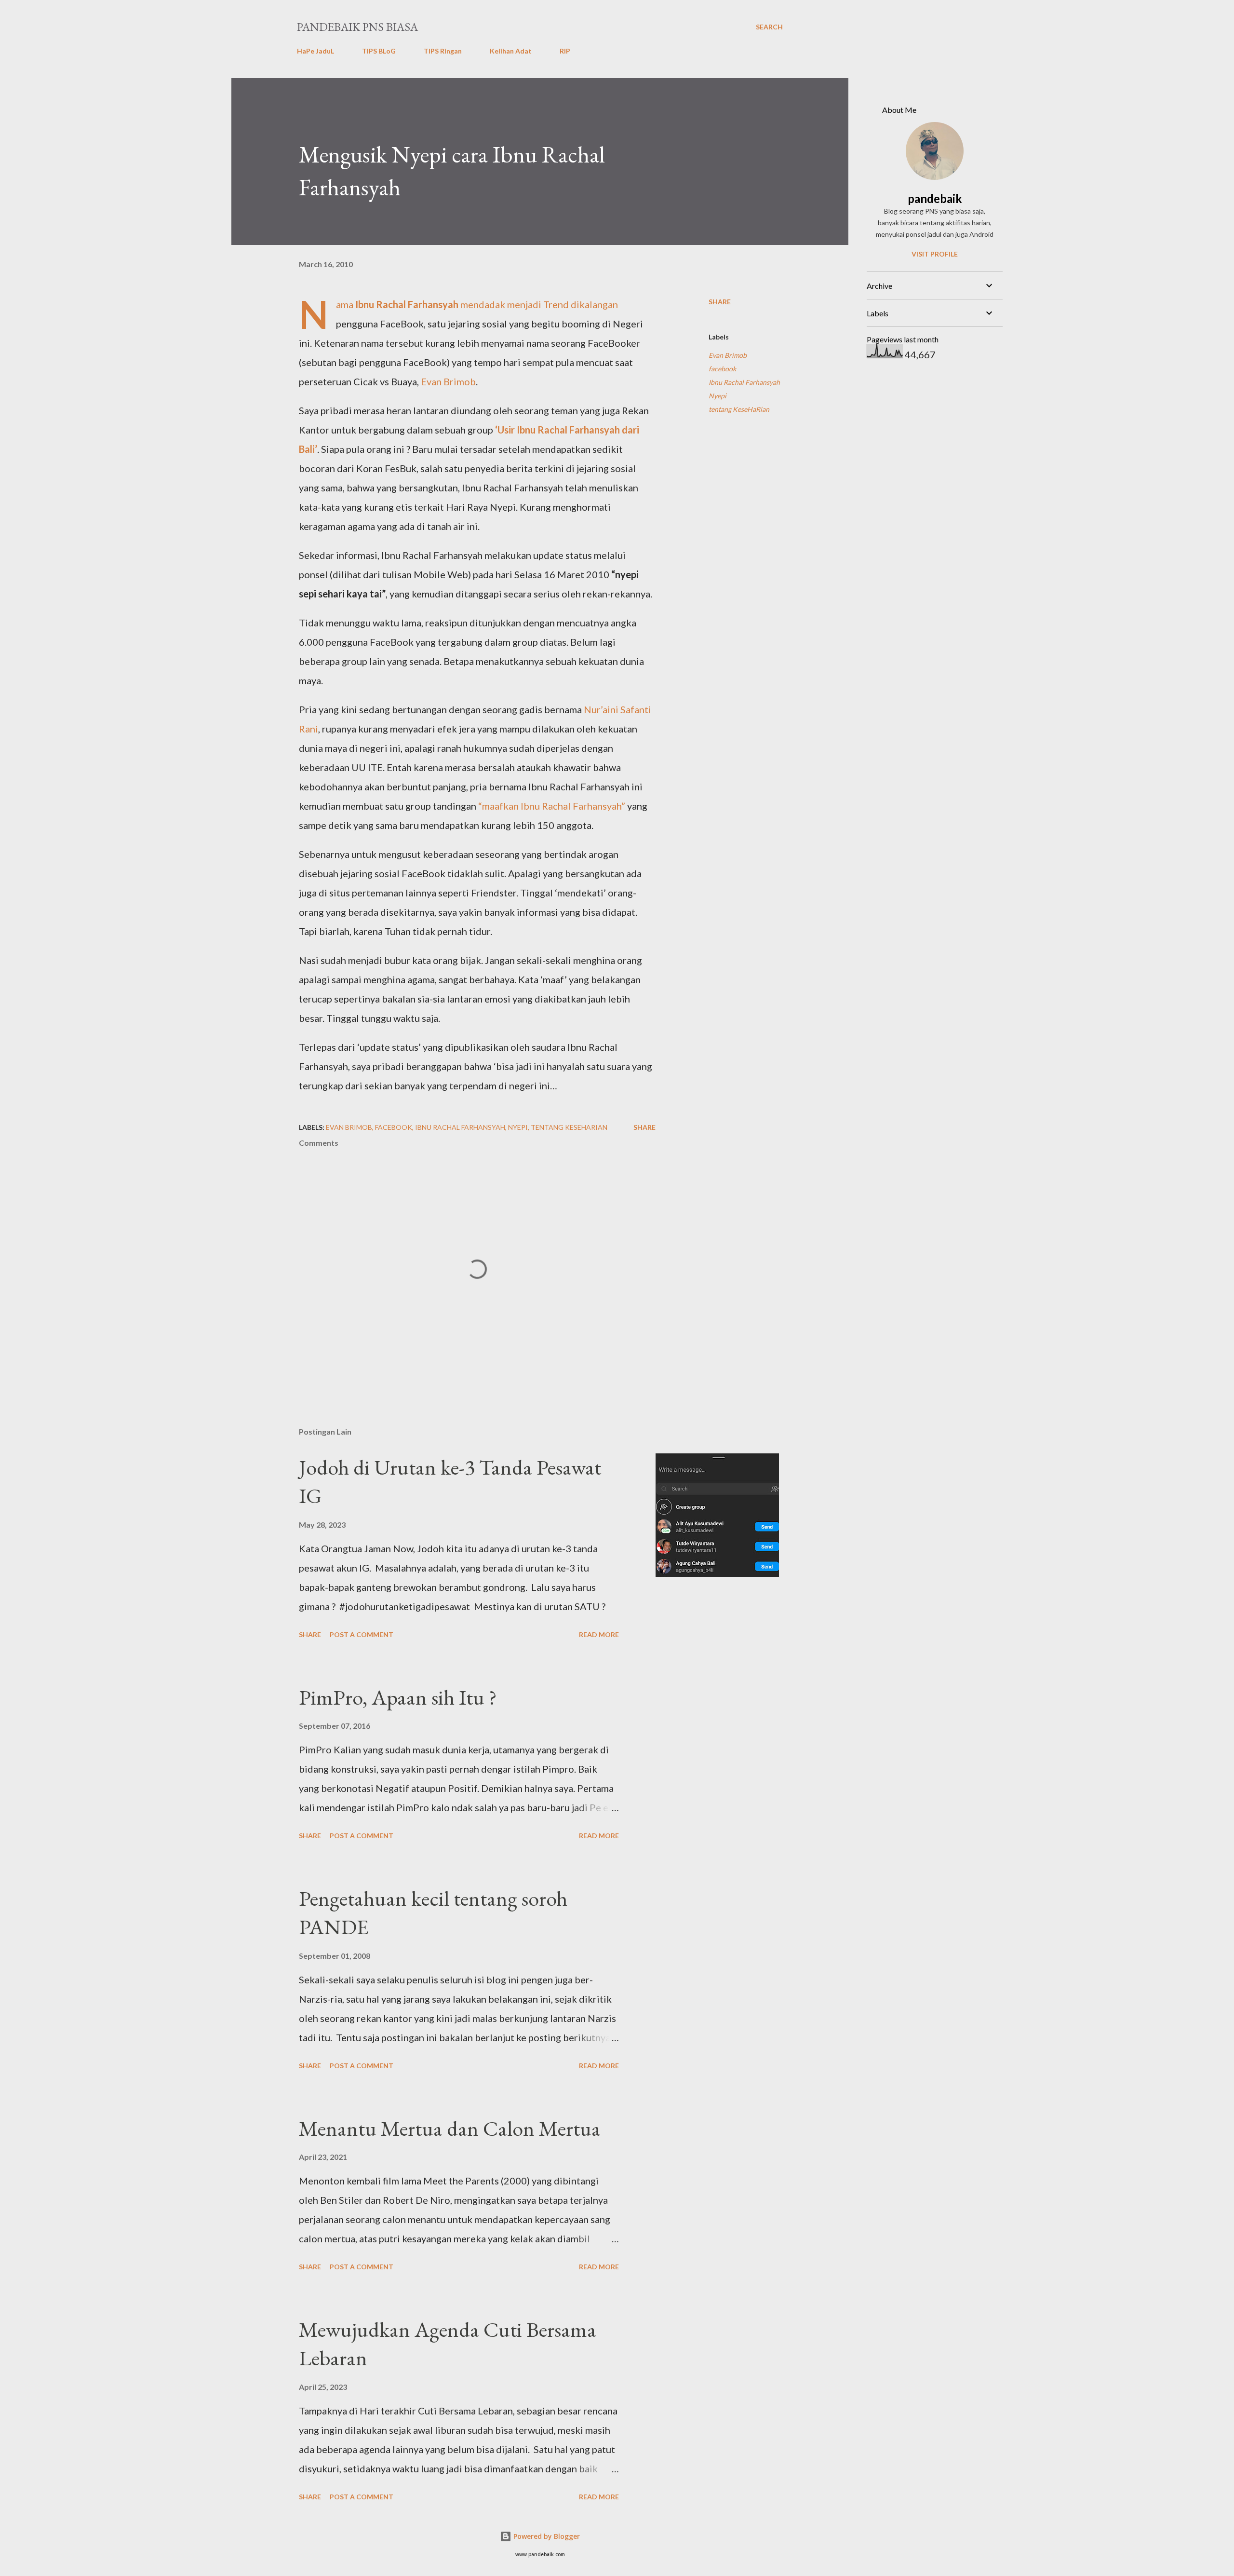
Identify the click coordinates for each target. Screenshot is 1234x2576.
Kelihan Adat (511, 51)
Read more (599, 1634)
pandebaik (935, 198)
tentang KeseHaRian (739, 409)
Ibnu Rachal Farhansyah (407, 304)
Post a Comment (362, 1634)
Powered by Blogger (546, 2536)
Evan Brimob (448, 381)
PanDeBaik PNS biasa (357, 27)
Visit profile (935, 254)
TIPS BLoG (379, 51)
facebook (722, 369)
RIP (565, 51)
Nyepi (718, 396)
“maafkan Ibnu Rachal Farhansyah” (552, 806)
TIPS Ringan (443, 51)
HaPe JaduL (315, 51)
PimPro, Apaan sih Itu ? (398, 1697)
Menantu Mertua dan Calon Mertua (450, 2128)
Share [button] (720, 302)
